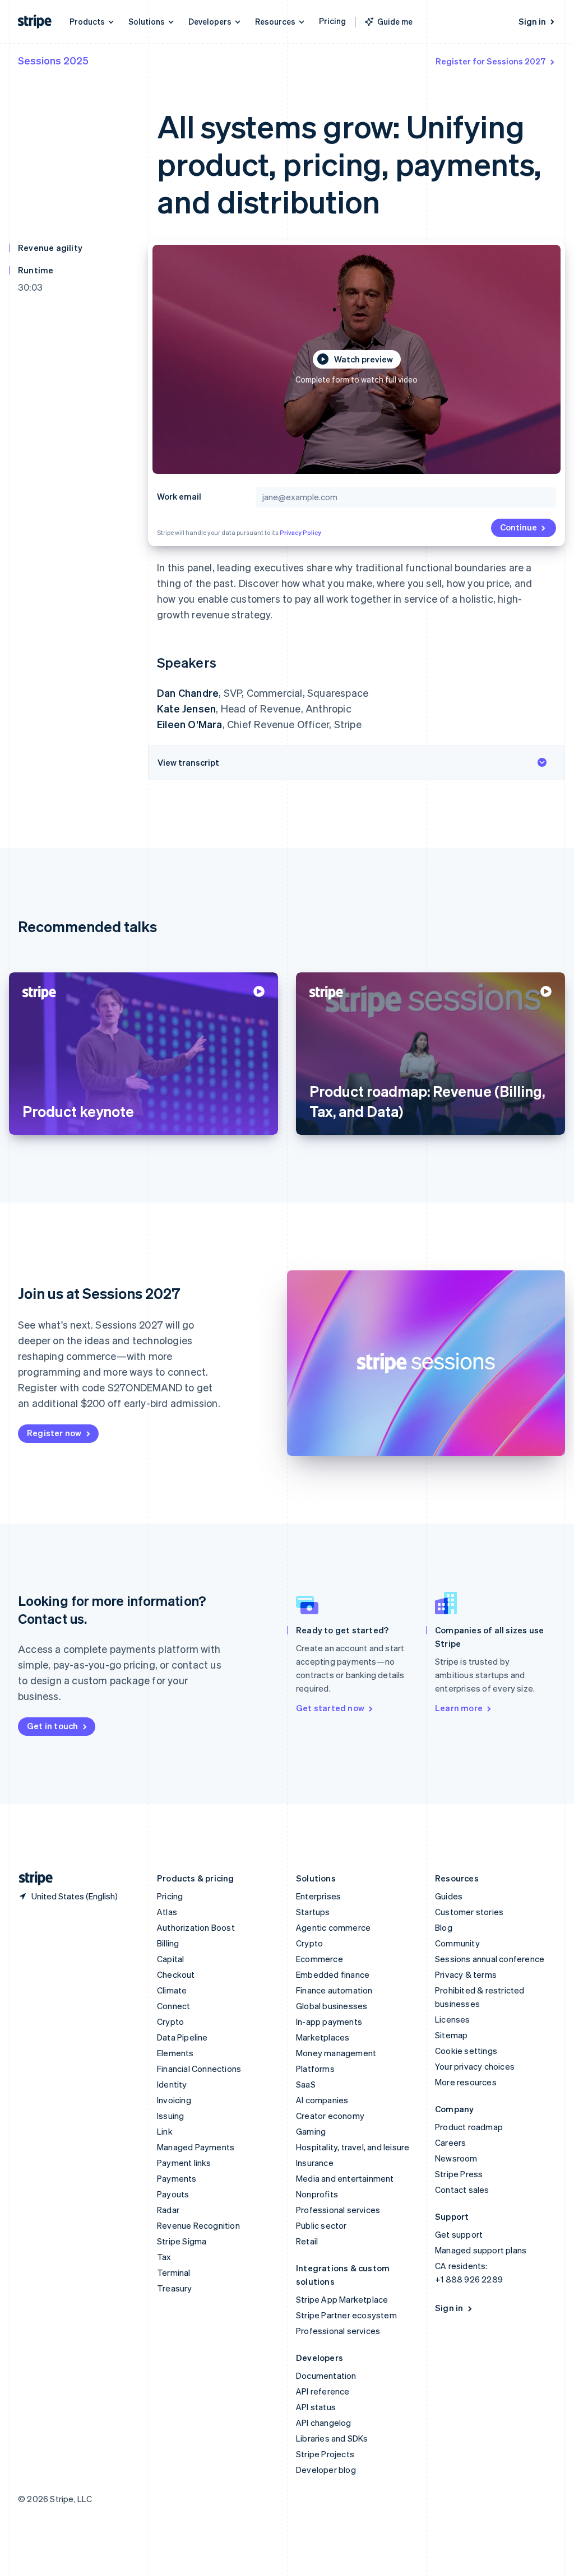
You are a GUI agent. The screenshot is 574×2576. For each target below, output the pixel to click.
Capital (170, 1959)
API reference (323, 2391)
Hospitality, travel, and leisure (353, 2147)
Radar (168, 2210)
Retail (307, 2241)
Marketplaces (323, 2037)
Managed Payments (196, 2147)
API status (316, 2407)
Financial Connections (199, 2069)
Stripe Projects (325, 2454)
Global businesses (332, 2006)
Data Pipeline (182, 2037)
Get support (459, 2234)
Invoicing (174, 2100)
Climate (172, 1990)
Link (165, 2131)
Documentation (326, 2375)
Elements (175, 2053)
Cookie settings (466, 2051)
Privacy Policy (300, 533)
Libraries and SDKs (332, 2438)
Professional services (338, 2210)
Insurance (315, 2163)
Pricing (332, 21)
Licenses (453, 2019)
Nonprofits (317, 2194)
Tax (164, 2257)
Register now (54, 1433)
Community (457, 1943)
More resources (466, 2082)
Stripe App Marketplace (342, 2299)
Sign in (532, 21)
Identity (172, 2084)
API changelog (324, 2423)
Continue (519, 527)
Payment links (184, 2163)
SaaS (306, 2084)
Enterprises (318, 1896)
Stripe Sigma (182, 2241)
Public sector (321, 2225)
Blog (444, 1927)
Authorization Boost (196, 1927)
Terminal (174, 2272)
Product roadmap (469, 2127)
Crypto (170, 2021)
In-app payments (329, 2021)
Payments (177, 2178)
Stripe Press (459, 2174)
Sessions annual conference (490, 1959)
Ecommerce (320, 1959)
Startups (313, 1912)
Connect (173, 2006)
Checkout (176, 1974)
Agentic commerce (333, 1927)
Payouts (173, 2194)
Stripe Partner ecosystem (346, 2315)
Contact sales (462, 2190)
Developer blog (326, 2470)
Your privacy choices (475, 2066)
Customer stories (469, 1912)
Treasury (175, 2288)
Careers (450, 2142)
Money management (336, 2053)
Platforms (315, 2069)
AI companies (322, 2100)
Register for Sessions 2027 (491, 61)
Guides (449, 1896)
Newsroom (456, 2158)
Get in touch (52, 1726)
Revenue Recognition (198, 2225)
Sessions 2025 (53, 60)
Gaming (311, 2131)
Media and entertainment (345, 2178)
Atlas (167, 1912)
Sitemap (451, 2035)
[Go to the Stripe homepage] (31, 1878)
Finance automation (334, 1990)
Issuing (170, 2116)
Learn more (459, 1708)
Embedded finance (333, 1974)
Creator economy (330, 2116)
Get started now (330, 1708)
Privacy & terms (466, 1974)
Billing (168, 1943)
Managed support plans (481, 2250)
